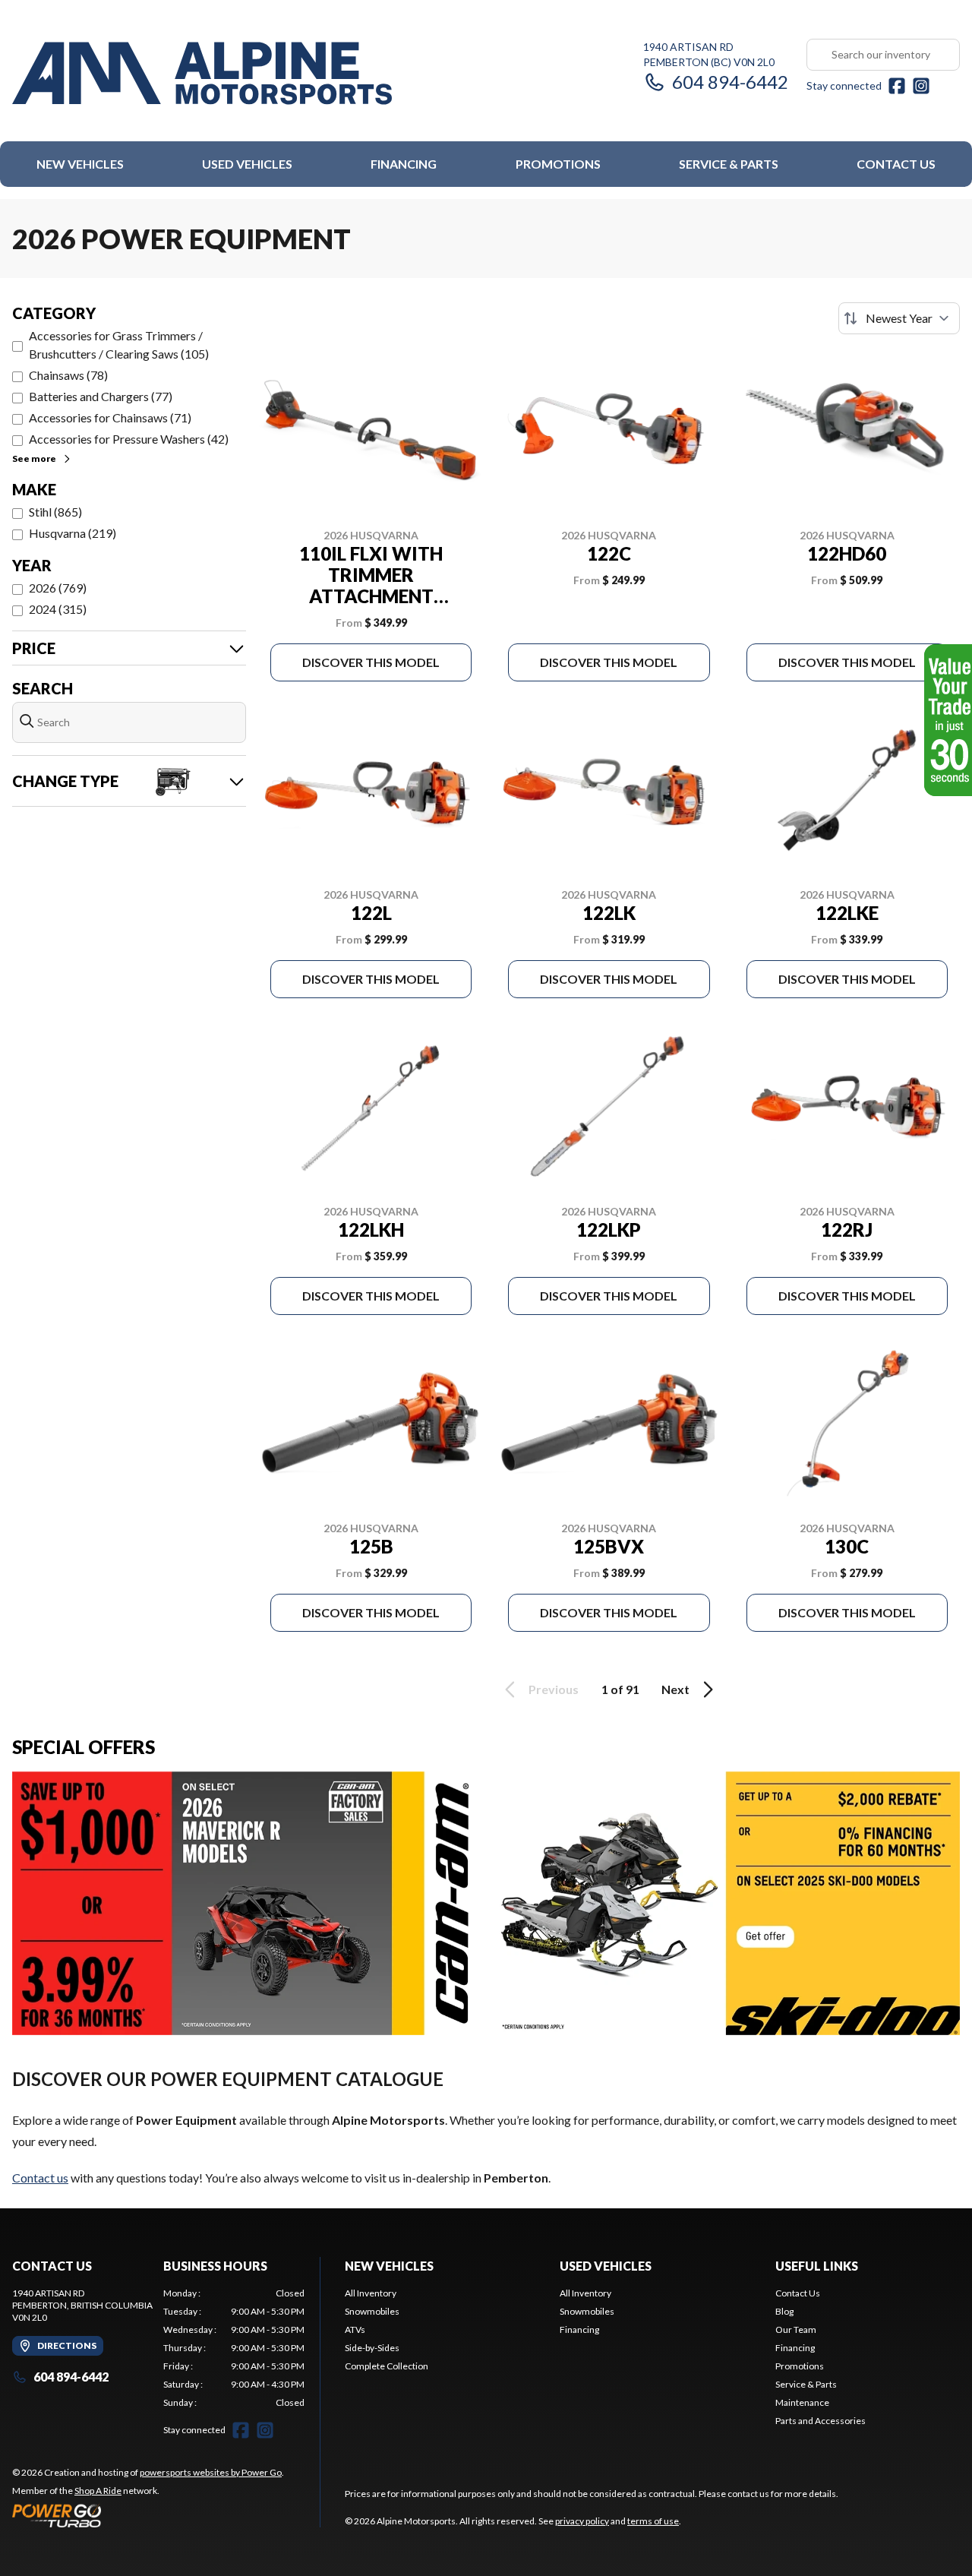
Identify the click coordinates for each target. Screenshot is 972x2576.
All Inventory (371, 2293)
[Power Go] (148, 2515)
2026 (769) (58, 588)
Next (675, 1689)
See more (34, 458)
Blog (784, 2311)
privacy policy (582, 2521)
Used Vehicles (247, 164)
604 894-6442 (730, 82)
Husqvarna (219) (73, 533)
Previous (554, 1689)
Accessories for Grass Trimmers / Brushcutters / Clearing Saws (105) (119, 345)
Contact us (40, 2178)
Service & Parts (729, 164)
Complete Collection (387, 2366)
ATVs (355, 2329)
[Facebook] (897, 86)
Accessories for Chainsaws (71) (110, 417)
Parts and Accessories (821, 2421)
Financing (404, 164)
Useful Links (817, 2266)
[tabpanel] (234, 2348)
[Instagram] (921, 86)
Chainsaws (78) (68, 375)
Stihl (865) (55, 512)
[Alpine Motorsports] (202, 73)
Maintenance (802, 2402)
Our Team (796, 2329)
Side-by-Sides (372, 2348)
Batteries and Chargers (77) (101, 396)
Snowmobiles (372, 2311)
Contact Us (896, 164)
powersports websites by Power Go (211, 2472)
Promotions (558, 164)
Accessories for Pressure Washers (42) (129, 439)
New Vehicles (80, 164)
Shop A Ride (98, 2491)
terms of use (653, 2521)
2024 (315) (58, 609)
